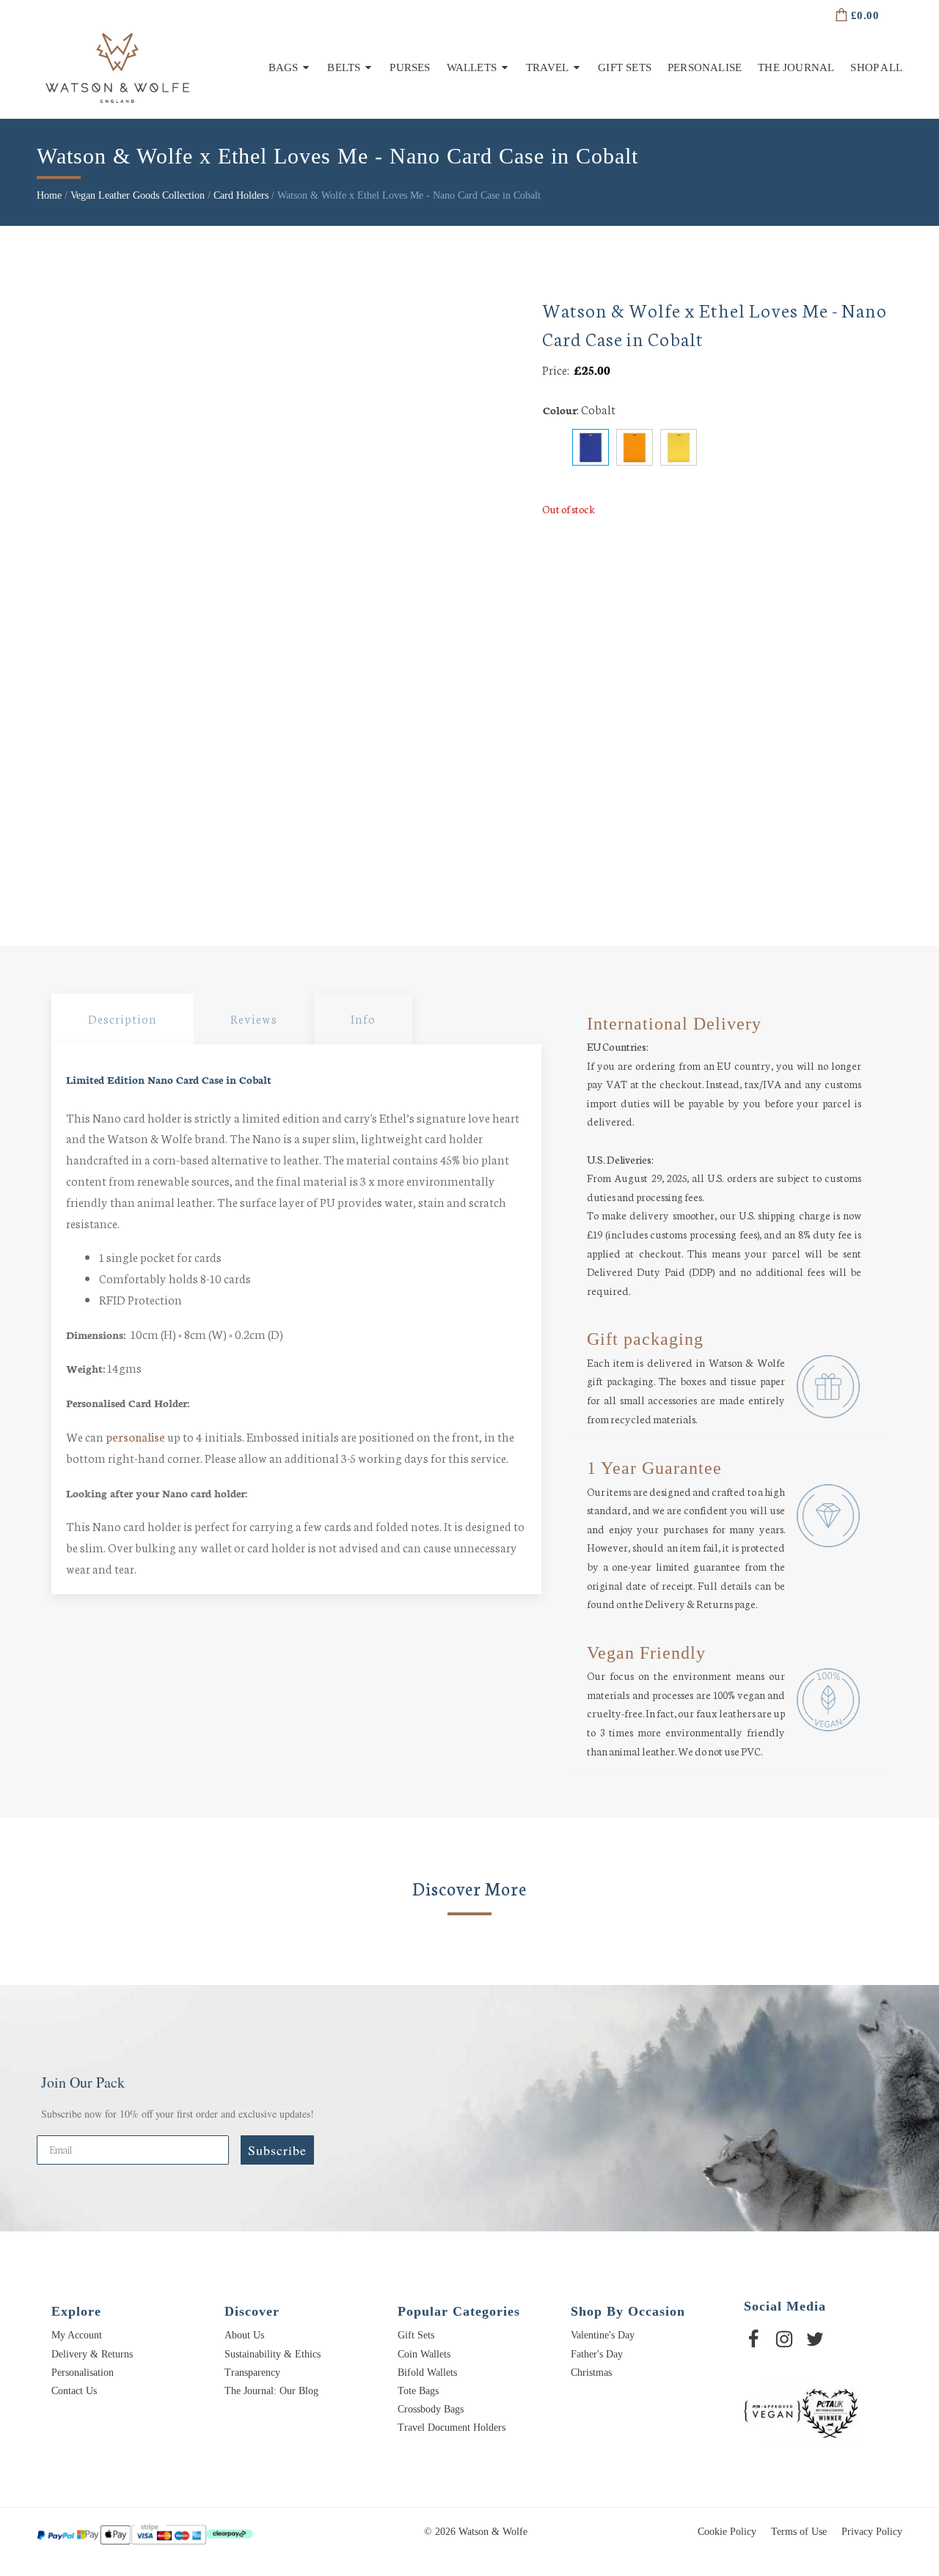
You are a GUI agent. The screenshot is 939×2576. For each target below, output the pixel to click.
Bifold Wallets (427, 2373)
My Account (77, 2335)
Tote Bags (418, 2391)
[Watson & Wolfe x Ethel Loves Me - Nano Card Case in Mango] (635, 447)
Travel (547, 67)
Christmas (591, 2373)
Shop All (876, 67)
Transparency (252, 2373)
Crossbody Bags (431, 2409)
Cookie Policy (727, 2532)
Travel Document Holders (452, 2428)
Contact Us (74, 2391)
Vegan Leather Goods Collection (138, 195)
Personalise (705, 67)
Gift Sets (625, 67)
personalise (135, 1436)
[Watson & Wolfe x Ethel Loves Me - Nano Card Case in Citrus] (679, 447)
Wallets (472, 67)
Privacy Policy (872, 2532)
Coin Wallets (424, 2354)
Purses (410, 67)
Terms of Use (799, 2532)
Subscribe (277, 2150)
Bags (284, 67)
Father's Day (597, 2354)
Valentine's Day (603, 2335)
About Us (244, 2335)
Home (49, 195)
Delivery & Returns (92, 2354)
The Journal (796, 67)
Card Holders (241, 195)
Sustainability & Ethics (273, 2354)
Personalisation (83, 2373)
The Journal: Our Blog (271, 2391)
